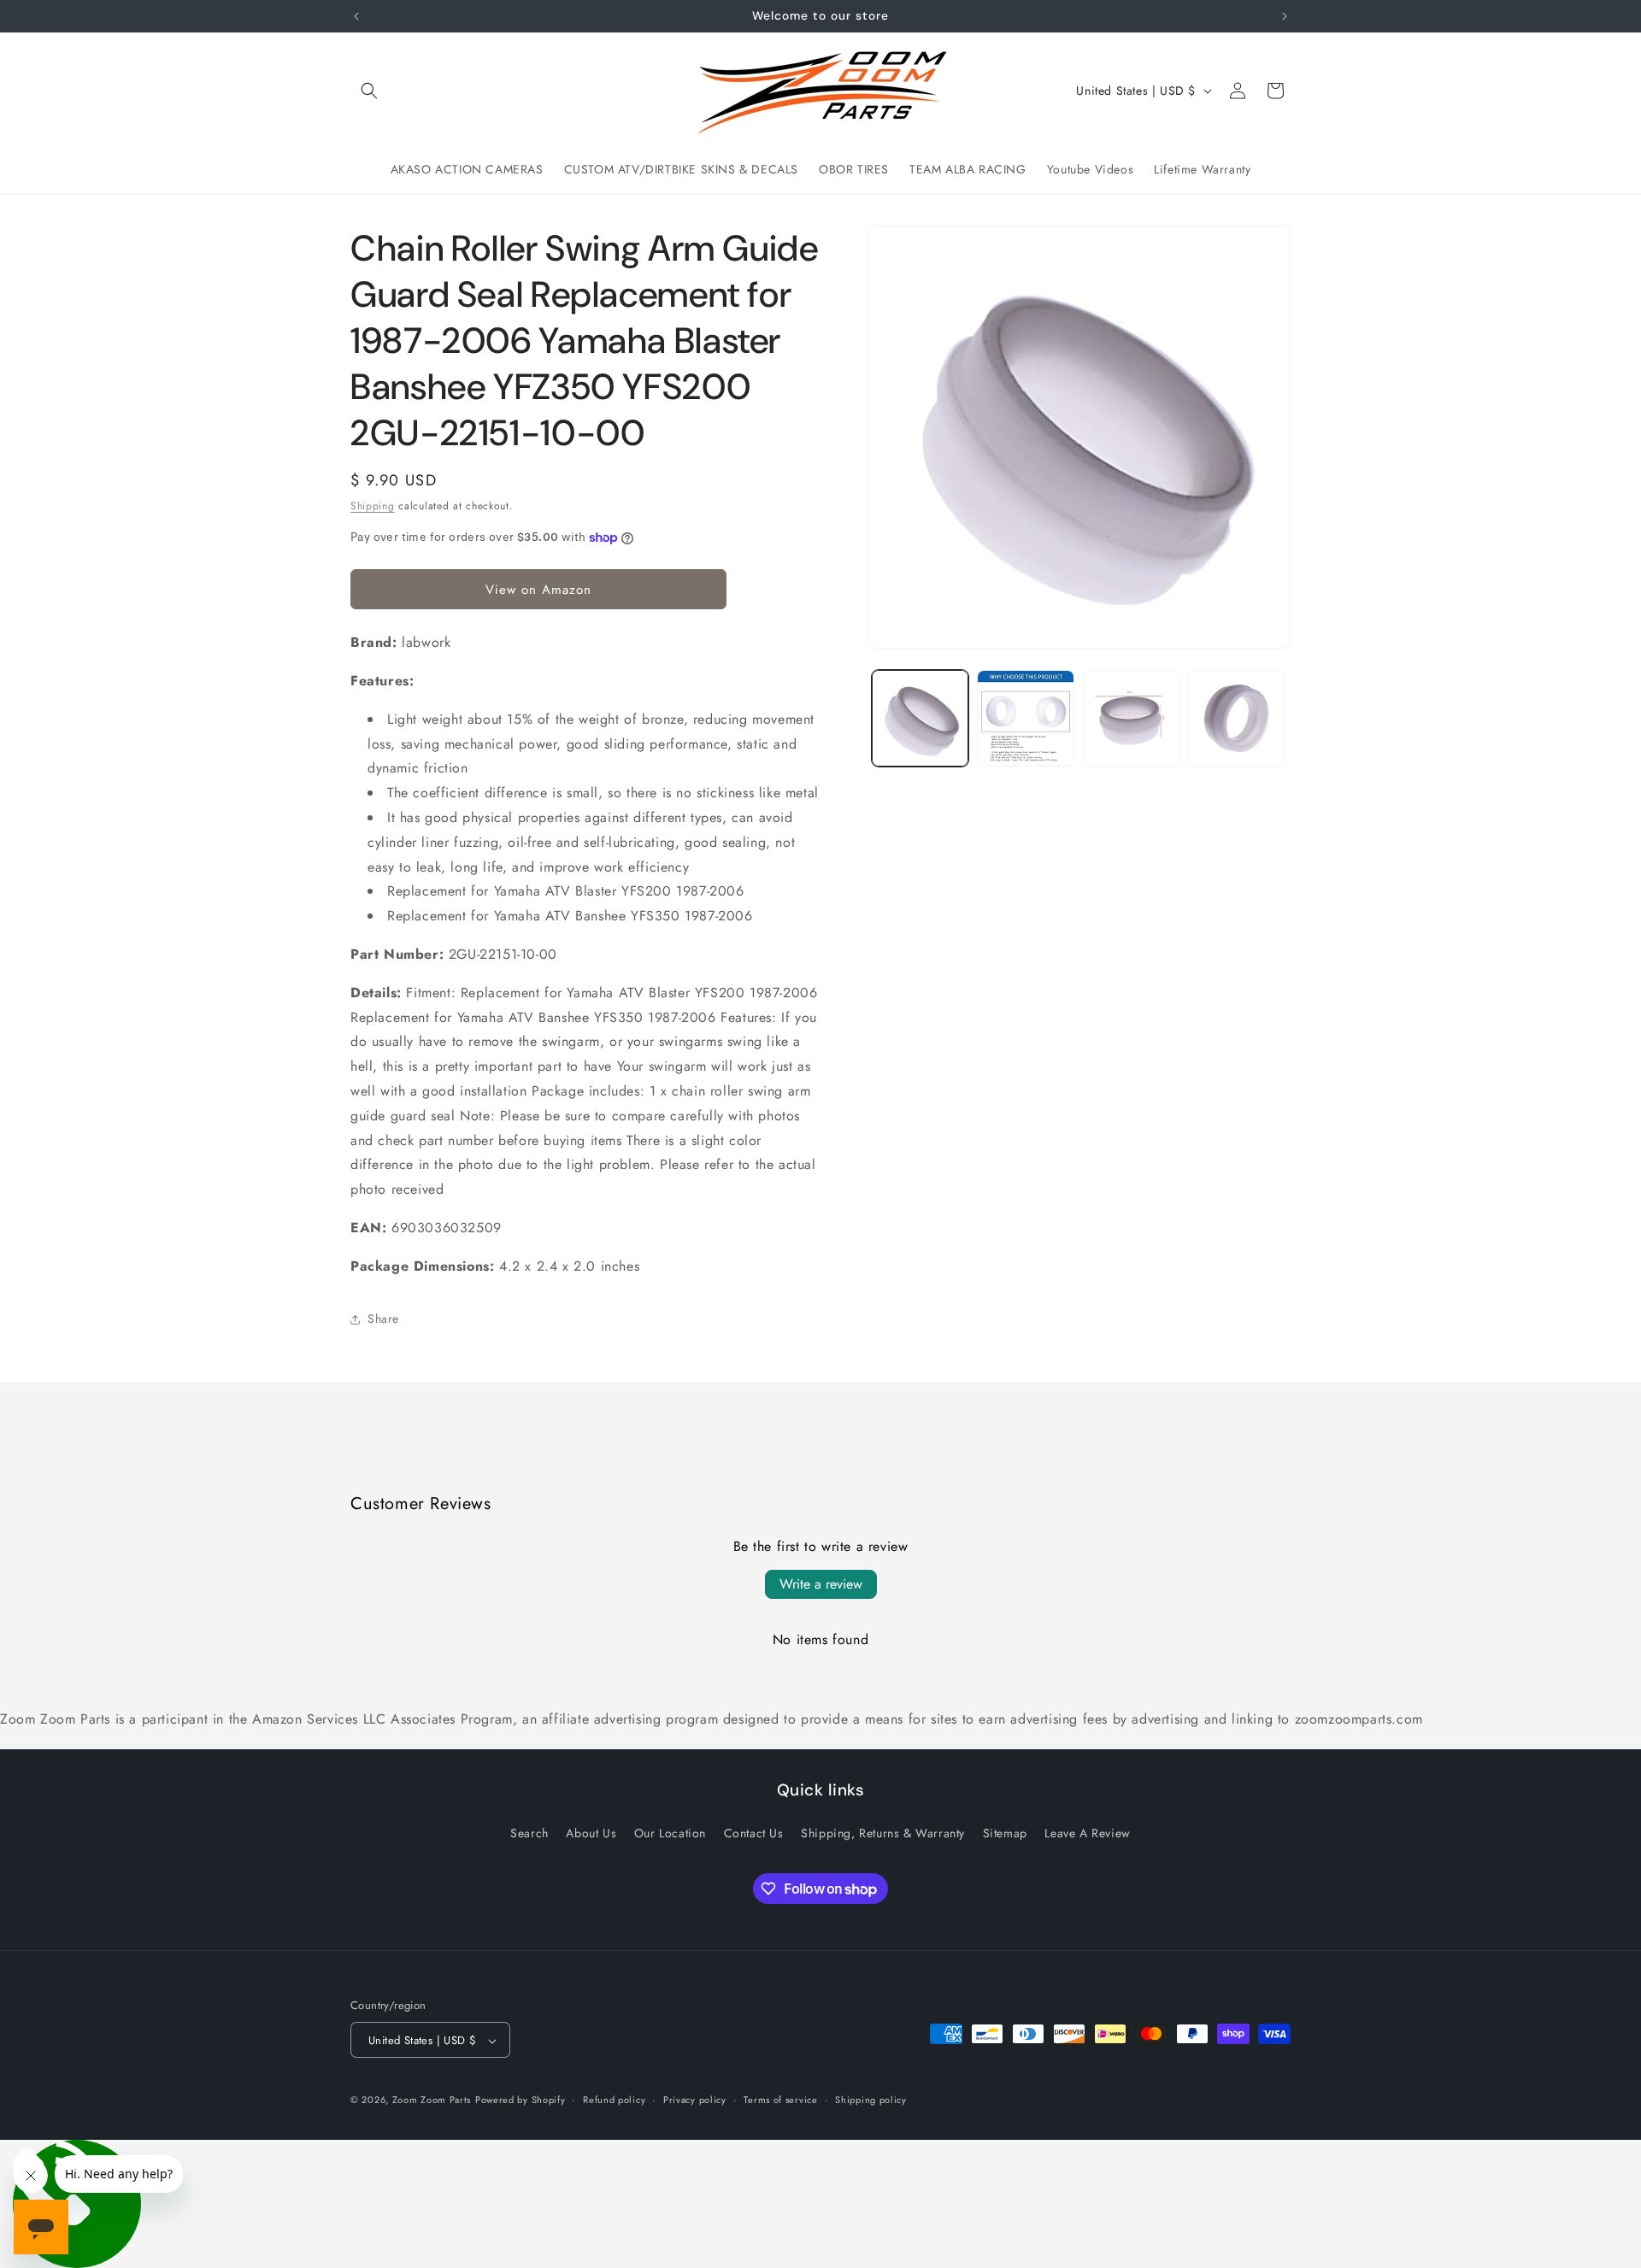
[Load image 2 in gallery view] (1025, 718)
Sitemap (1005, 1832)
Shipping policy (871, 2100)
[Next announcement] (1285, 16)
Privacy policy (695, 2100)
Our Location (670, 1832)
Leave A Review (1087, 1832)
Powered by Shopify (521, 2101)
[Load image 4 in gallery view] (1236, 718)
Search (529, 1832)
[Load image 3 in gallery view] (1131, 718)
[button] (369, 91)
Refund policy (614, 2100)
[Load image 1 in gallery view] (920, 718)
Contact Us (754, 1832)
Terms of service (780, 2100)
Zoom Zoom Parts (432, 2101)
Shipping (373, 506)
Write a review (821, 1584)
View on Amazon (538, 590)
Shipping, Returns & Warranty (883, 1832)
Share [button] (383, 1319)
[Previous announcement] (356, 16)
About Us (591, 1832)
